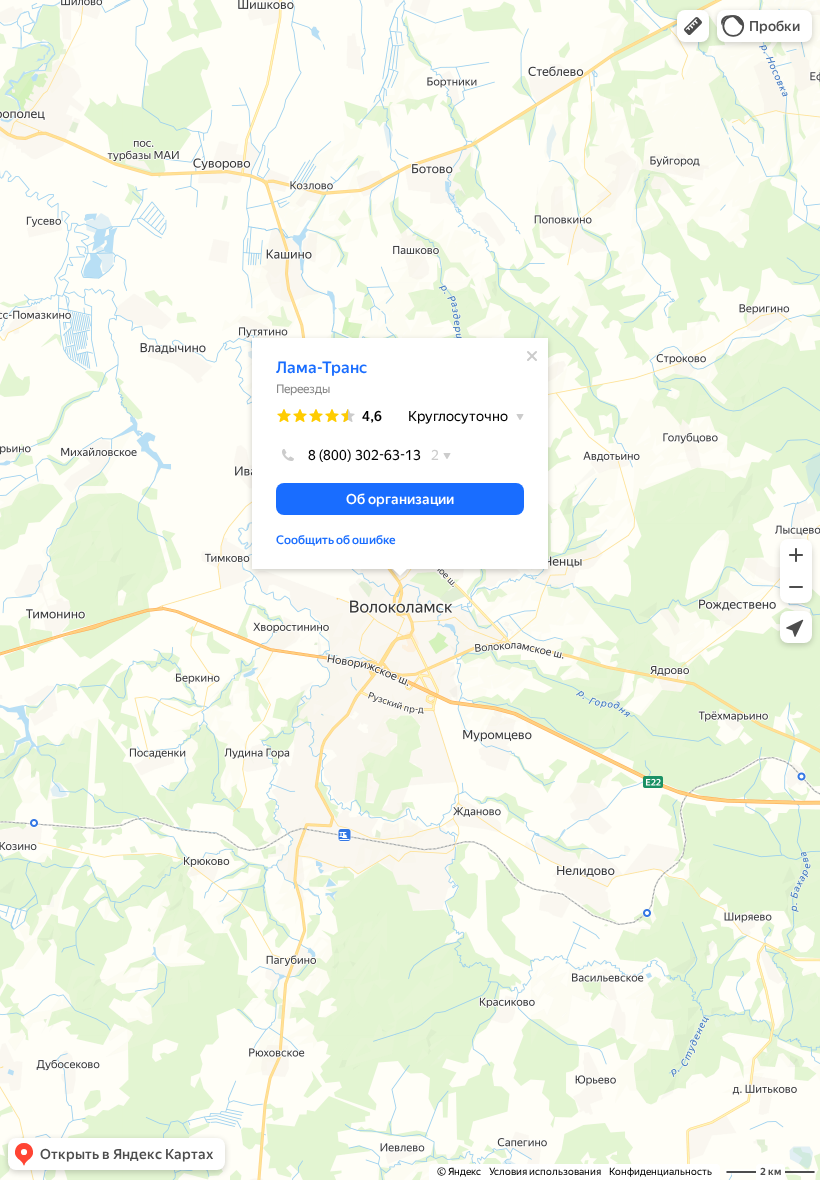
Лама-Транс (321, 367)
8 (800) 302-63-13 (364, 455)
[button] (693, 26)
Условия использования (545, 1171)
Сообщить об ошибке (336, 540)
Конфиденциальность (660, 1171)
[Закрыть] (532, 356)
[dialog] (400, 453)
